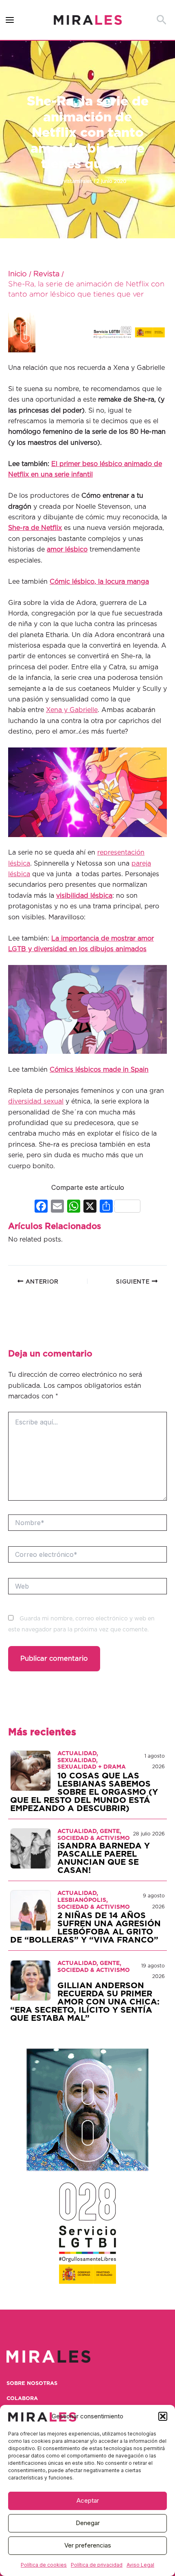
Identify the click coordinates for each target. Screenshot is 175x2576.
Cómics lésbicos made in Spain (99, 1070)
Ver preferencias (88, 2545)
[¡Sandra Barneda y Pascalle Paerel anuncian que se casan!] (31, 1848)
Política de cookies (44, 2565)
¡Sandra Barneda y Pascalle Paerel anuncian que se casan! (104, 1858)
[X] (90, 1207)
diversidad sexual (36, 1101)
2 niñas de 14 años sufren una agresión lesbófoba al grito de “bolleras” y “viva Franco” (85, 1928)
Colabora (22, 2399)
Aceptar (88, 2500)
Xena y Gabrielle (72, 710)
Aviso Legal (140, 2565)
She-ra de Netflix (35, 528)
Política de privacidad (97, 2565)
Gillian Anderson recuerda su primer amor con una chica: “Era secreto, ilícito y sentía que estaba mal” (85, 2002)
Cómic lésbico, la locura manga (99, 582)
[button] (163, 2416)
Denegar (88, 2523)
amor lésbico (67, 549)
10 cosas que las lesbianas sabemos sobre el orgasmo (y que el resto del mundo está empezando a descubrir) (84, 1792)
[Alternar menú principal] (10, 20)
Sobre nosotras (32, 2384)
